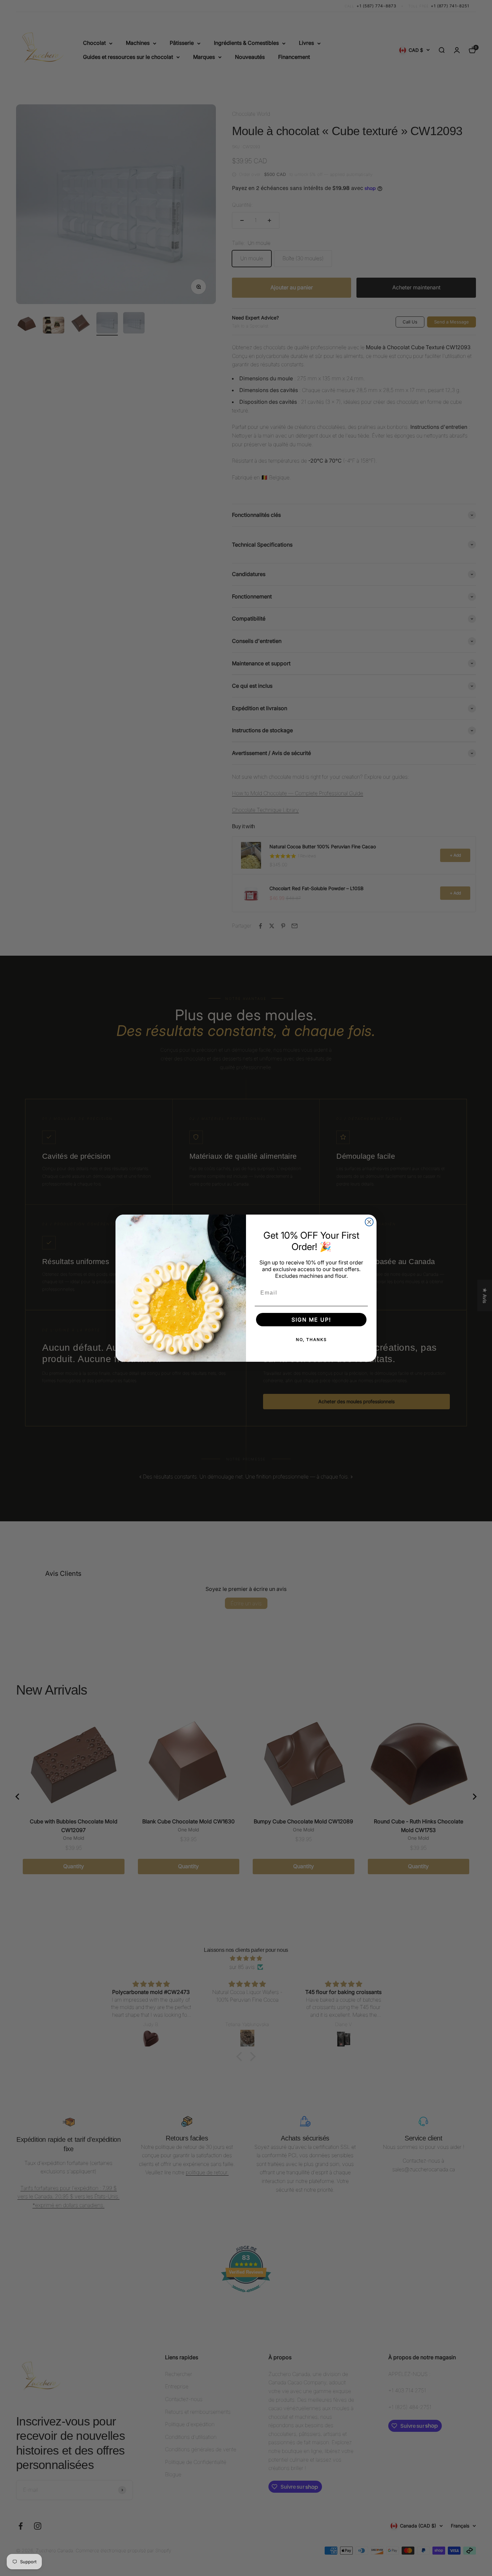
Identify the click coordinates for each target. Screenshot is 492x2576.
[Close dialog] (369, 1222)
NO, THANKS (311, 1340)
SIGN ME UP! (311, 1320)
